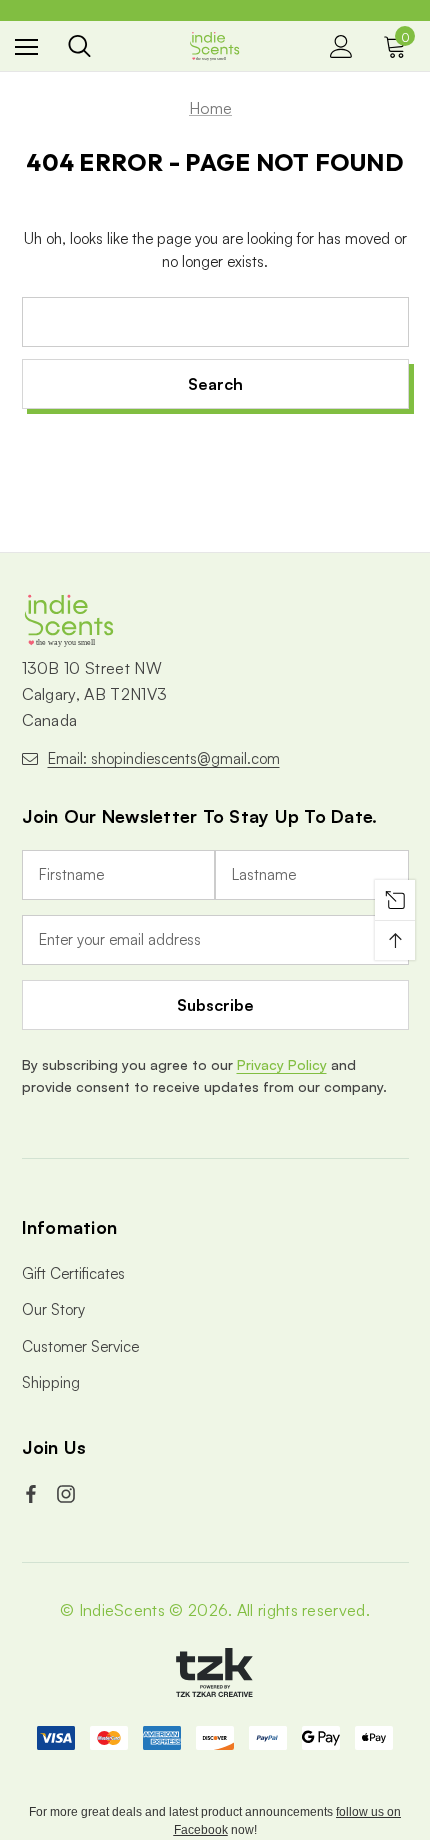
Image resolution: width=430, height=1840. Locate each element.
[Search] (79, 46)
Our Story (53, 1309)
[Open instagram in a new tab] (68, 1494)
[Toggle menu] (26, 46)
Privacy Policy (282, 1064)
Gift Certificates (73, 1273)
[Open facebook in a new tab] (33, 1494)
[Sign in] (341, 46)
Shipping (51, 1382)
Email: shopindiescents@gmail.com (164, 758)
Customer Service (80, 1346)
